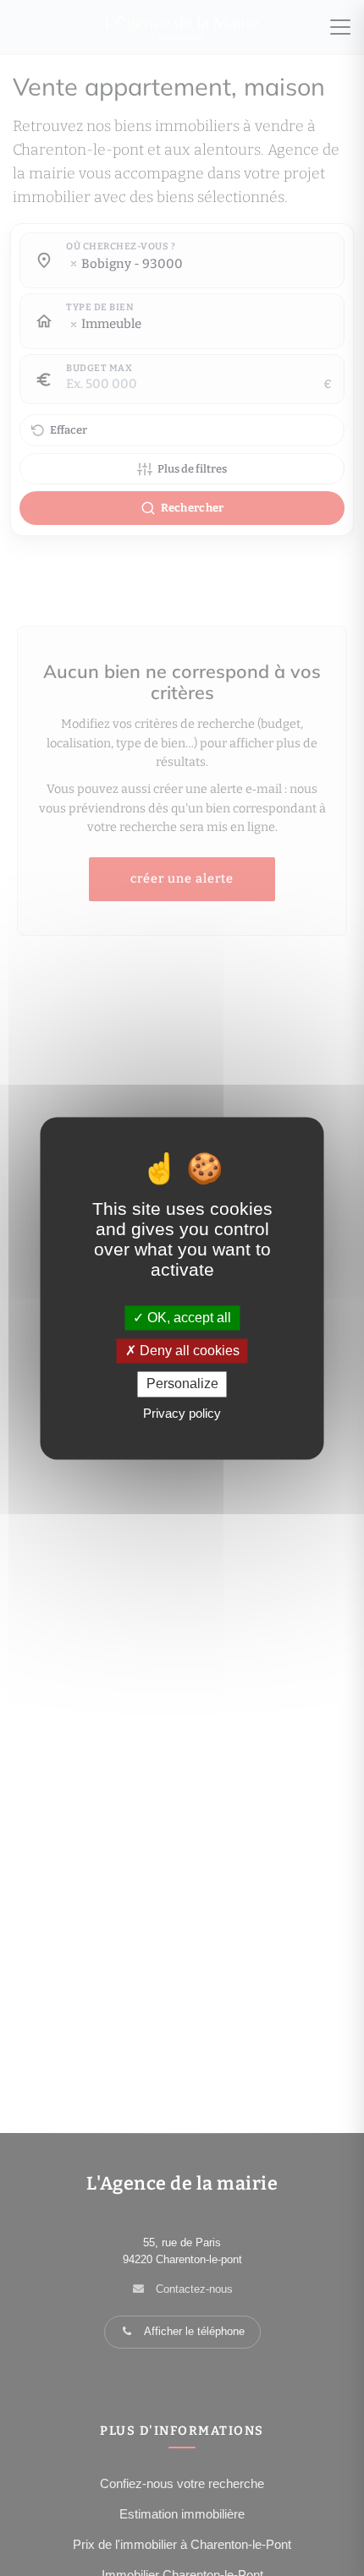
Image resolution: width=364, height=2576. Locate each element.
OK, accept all (188, 1318)
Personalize (182, 1384)
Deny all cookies (188, 1351)
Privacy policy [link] (182, 1413)
